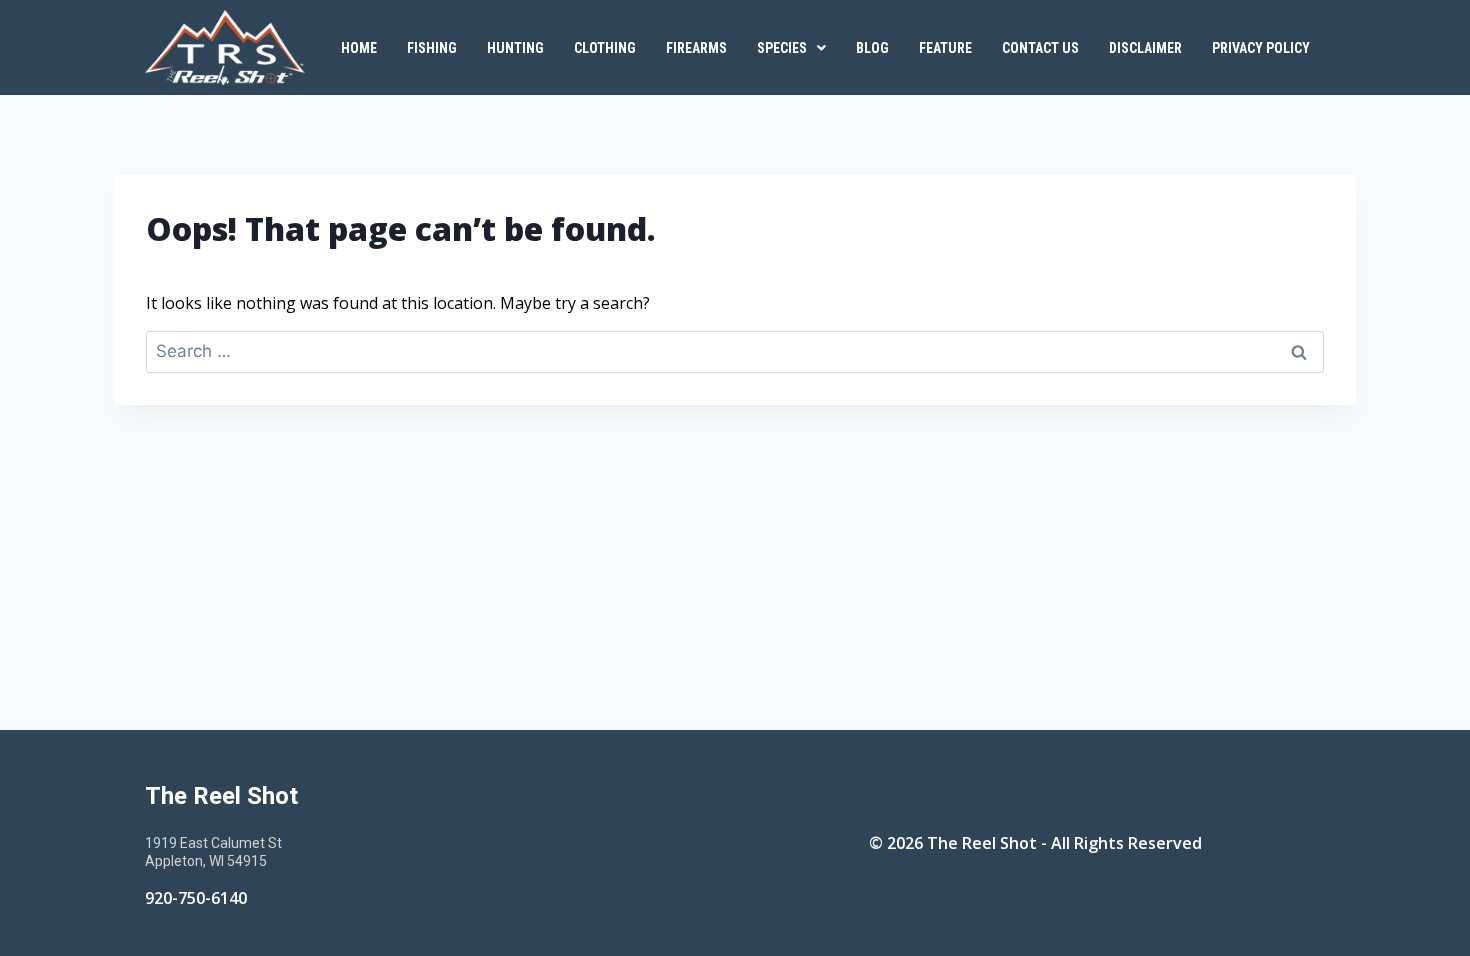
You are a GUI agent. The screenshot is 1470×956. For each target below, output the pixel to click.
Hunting (515, 48)
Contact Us (1040, 48)
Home (359, 48)
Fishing (432, 48)
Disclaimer (1145, 48)
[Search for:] (735, 351)
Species (782, 48)
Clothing (605, 48)
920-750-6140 (196, 898)
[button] (791, 48)
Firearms (696, 48)
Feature (945, 48)
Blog (872, 48)
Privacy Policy (1261, 48)
